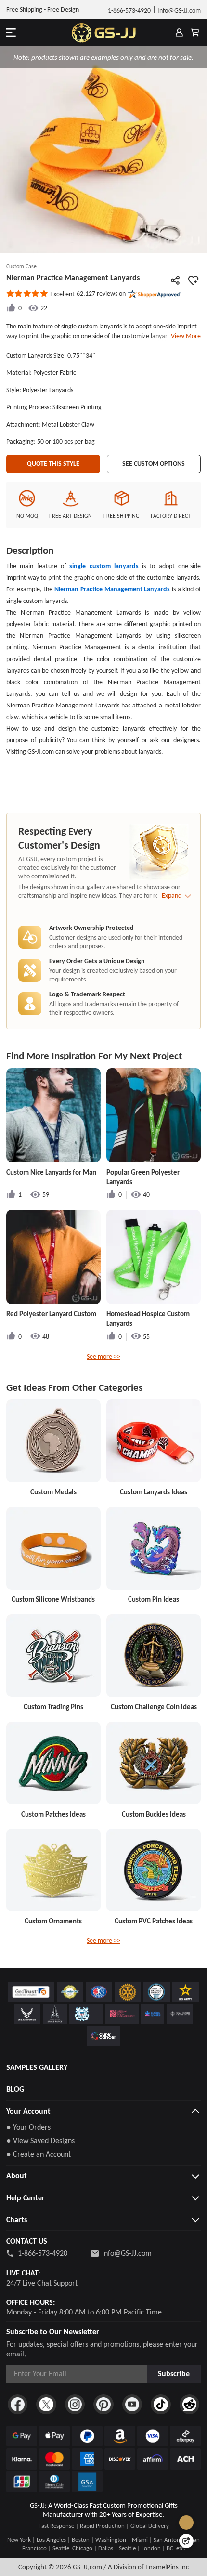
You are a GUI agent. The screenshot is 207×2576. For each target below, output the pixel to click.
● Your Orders (28, 2127)
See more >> (103, 1356)
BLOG (15, 2089)
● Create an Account (39, 2154)
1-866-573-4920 (43, 2253)
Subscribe (174, 2373)
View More (184, 336)
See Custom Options (154, 464)
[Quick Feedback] (186, 2541)
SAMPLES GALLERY (37, 2067)
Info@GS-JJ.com (127, 2253)
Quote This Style (53, 464)
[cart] (194, 33)
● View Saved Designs (40, 2140)
